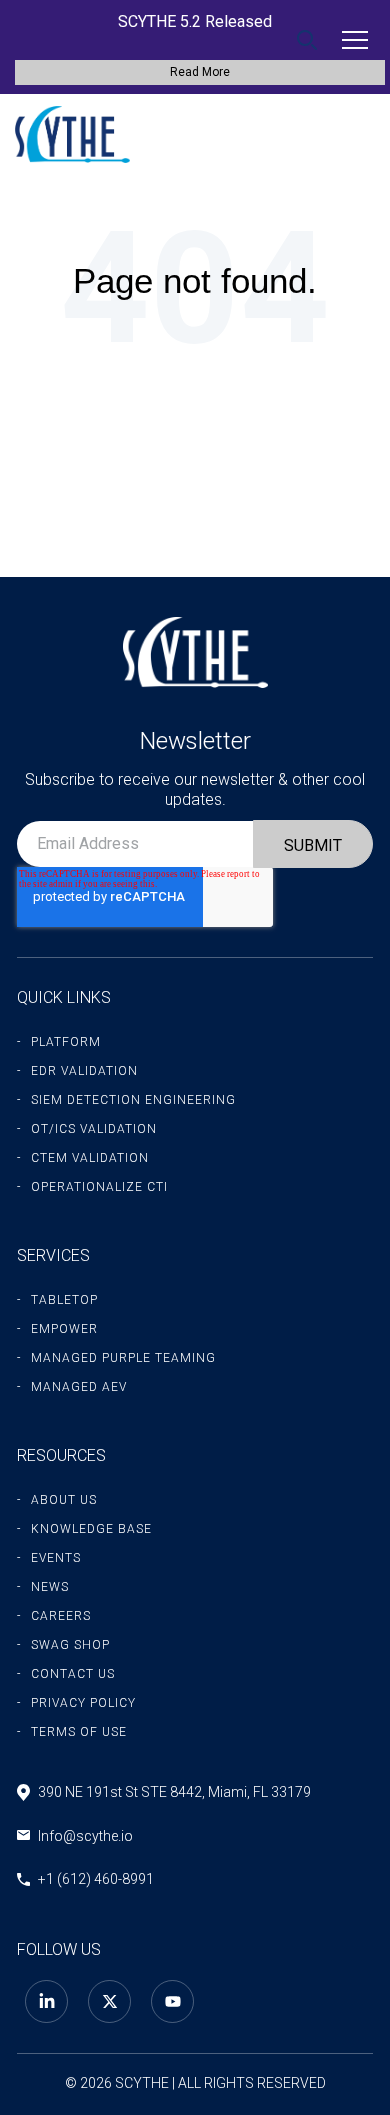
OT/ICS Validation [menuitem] (94, 1129)
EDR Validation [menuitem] (84, 1071)
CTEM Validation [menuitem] (90, 1158)
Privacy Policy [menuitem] (83, 1703)
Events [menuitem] (56, 1558)
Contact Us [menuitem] (73, 1674)
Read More (200, 72)
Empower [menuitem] (64, 1329)
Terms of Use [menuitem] (79, 1732)
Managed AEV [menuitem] (79, 1387)
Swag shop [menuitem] (70, 1645)
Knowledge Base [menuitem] (91, 1529)
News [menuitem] (50, 1587)
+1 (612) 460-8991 (96, 1879)
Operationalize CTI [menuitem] (99, 1187)
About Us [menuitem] (64, 1500)
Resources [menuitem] (61, 1455)
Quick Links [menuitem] (64, 997)
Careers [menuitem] (61, 1616)
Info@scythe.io (85, 1836)
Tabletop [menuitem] (64, 1300)
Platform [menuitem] (66, 1042)
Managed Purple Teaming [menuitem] (123, 1358)
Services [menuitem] (53, 1255)
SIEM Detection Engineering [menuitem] (133, 1100)
